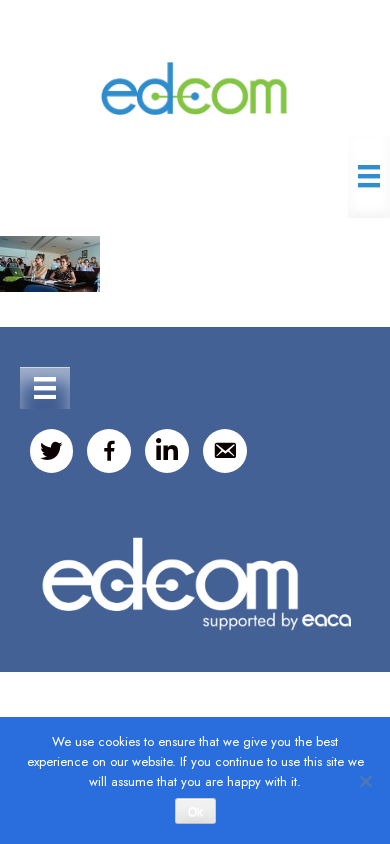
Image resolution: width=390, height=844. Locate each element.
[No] (365, 781)
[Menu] (369, 176)
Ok (195, 812)
